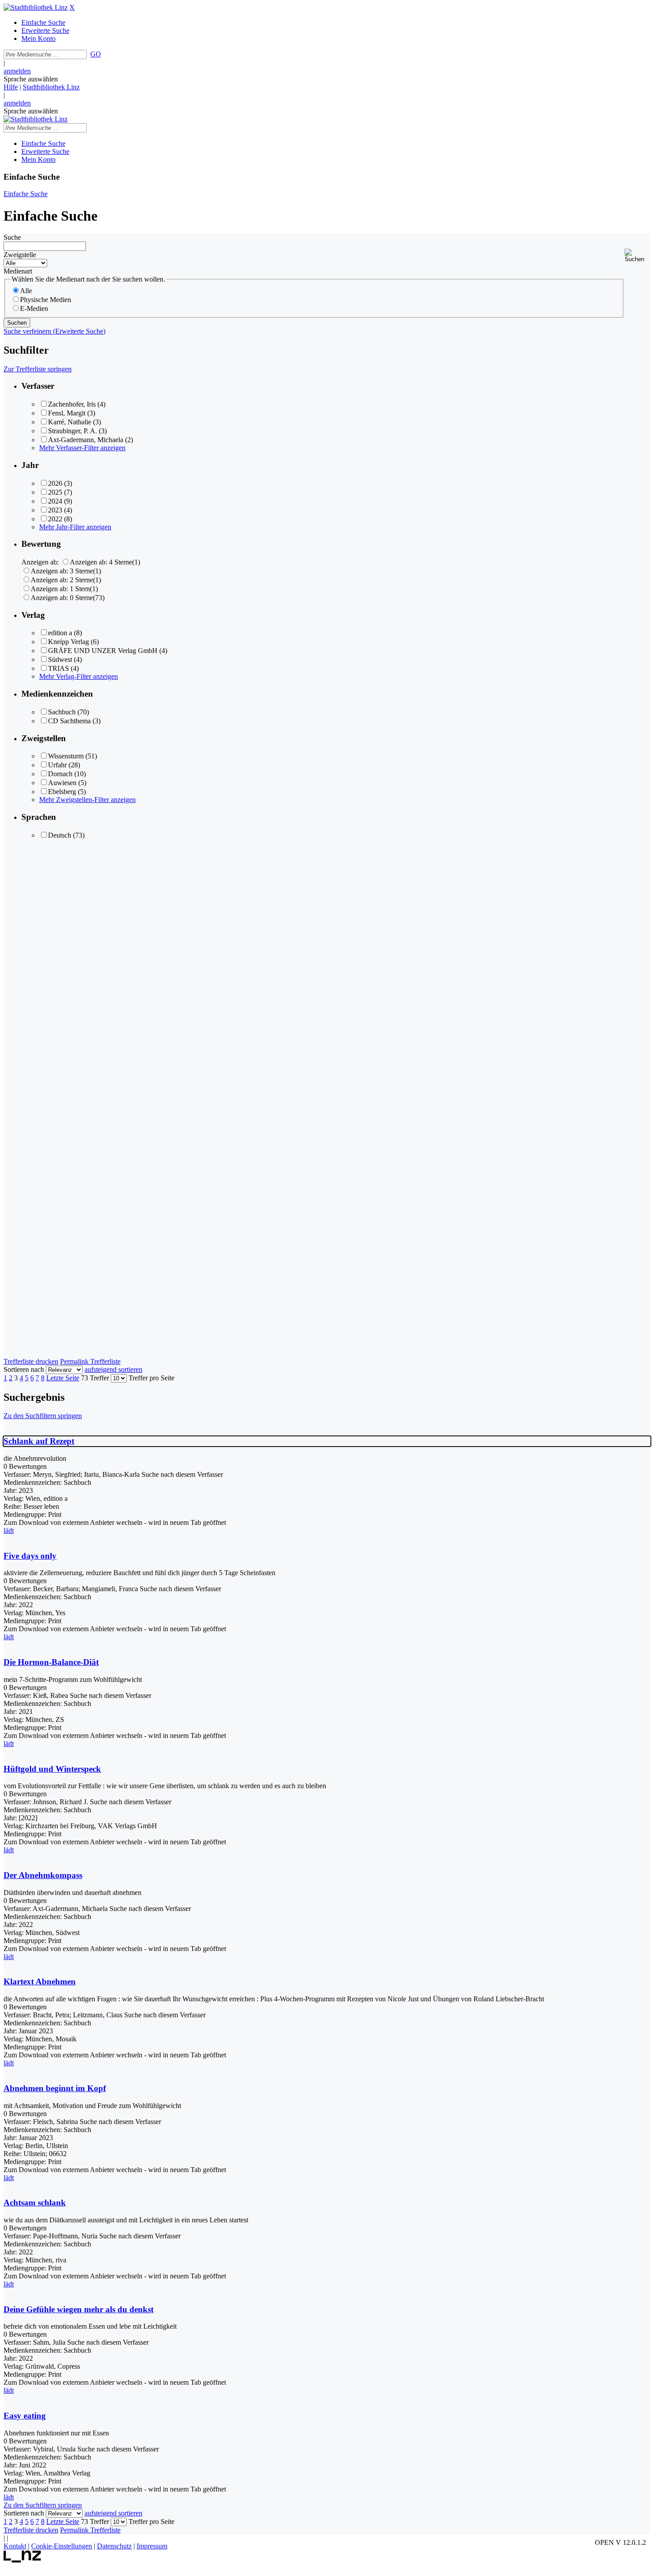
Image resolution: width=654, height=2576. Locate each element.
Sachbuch (62, 712)
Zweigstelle (20, 255)
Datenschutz (114, 2546)
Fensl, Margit (67, 413)
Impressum (152, 2546)
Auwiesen (62, 783)
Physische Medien (46, 300)
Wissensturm (66, 756)
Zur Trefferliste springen (38, 369)
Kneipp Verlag (69, 642)
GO (96, 54)
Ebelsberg (62, 792)
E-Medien (34, 308)
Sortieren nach (24, 1369)
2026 (55, 483)
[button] (638, 256)
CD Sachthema (69, 721)
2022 (55, 519)
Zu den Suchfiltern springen (43, 1416)
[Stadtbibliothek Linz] (36, 7)
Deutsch (60, 835)
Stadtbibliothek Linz (51, 87)
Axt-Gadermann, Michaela (86, 440)
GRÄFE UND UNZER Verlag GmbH (103, 651)
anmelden (17, 71)
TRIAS (59, 668)
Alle (26, 291)
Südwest (60, 659)
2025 (55, 492)
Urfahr (57, 765)
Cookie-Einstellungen (62, 2546)
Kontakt (15, 2546)
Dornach (60, 774)
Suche (12, 237)
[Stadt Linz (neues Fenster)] (22, 2560)
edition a (60, 633)
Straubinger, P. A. (73, 431)
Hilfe (11, 87)
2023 (55, 510)
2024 (55, 501)
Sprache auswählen (31, 79)
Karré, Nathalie (70, 422)
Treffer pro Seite (151, 1378)
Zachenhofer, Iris (72, 404)
